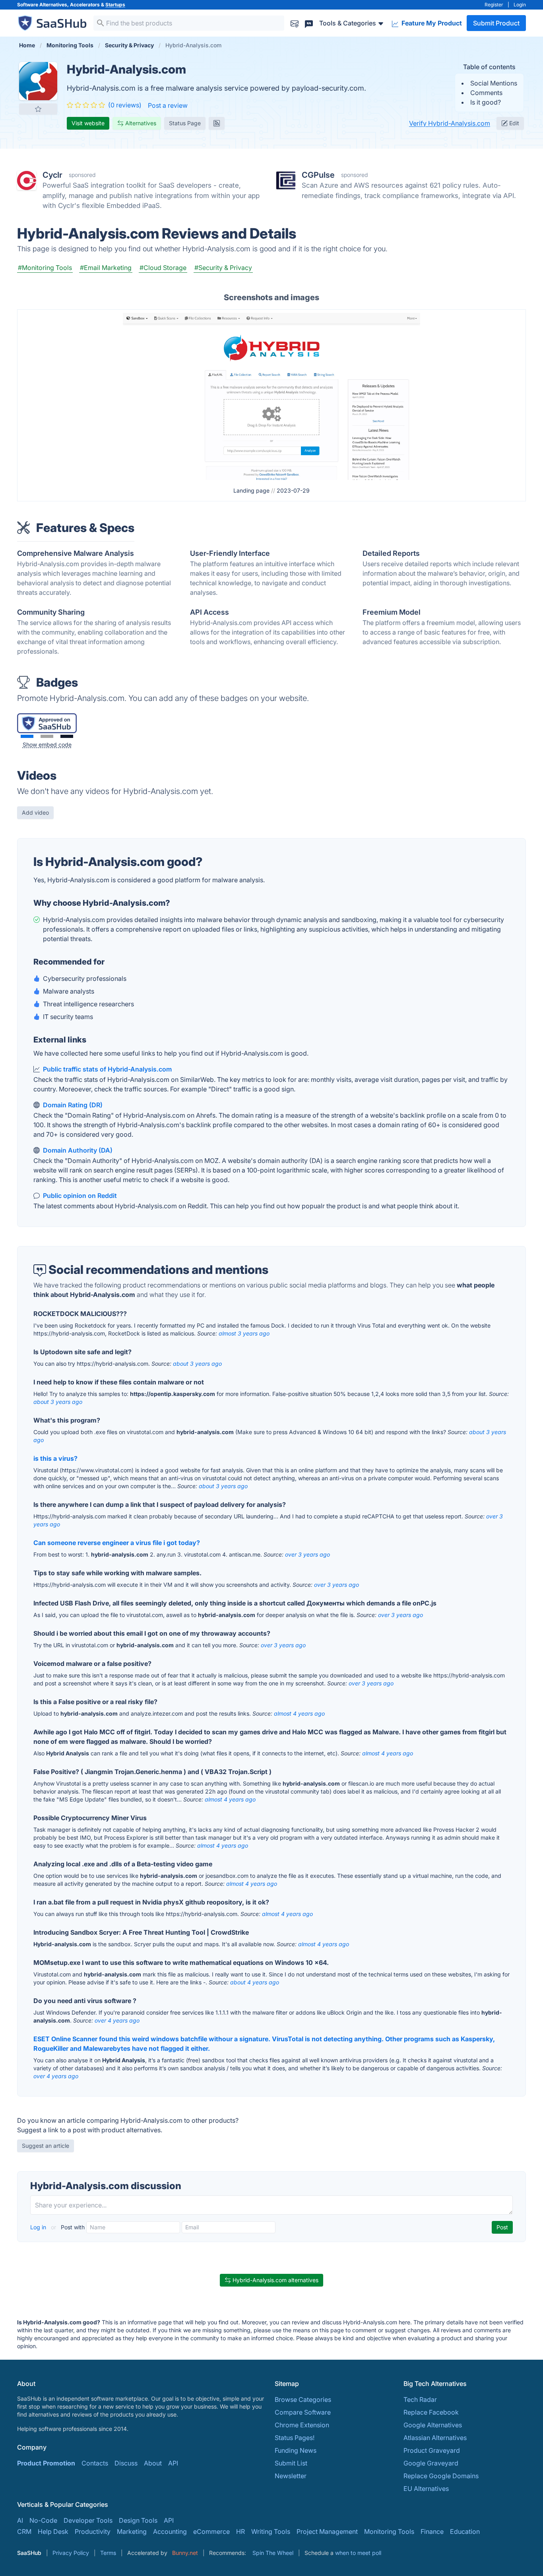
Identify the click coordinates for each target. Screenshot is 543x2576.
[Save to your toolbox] (38, 109)
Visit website (88, 123)
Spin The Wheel (273, 2553)
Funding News (296, 2450)
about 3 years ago (197, 1364)
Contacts (95, 2463)
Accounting (170, 2531)
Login (520, 5)
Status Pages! (295, 2438)
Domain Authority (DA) (78, 1150)
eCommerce (211, 2531)
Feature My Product (431, 23)
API (173, 2463)
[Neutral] (47, 736)
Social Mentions (494, 83)
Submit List (291, 2463)
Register (494, 5)
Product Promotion (46, 2463)
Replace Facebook (431, 2412)
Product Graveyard (432, 2450)
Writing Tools (271, 2531)
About (153, 2463)
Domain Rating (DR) (73, 1105)
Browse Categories (303, 2399)
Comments (486, 93)
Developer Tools (88, 2520)
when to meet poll (358, 2553)
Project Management (327, 2531)
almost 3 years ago (244, 1333)
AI (20, 2520)
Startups (115, 5)
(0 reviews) (125, 105)
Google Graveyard (431, 2463)
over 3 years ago (307, 1554)
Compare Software (303, 2412)
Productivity (93, 2531)
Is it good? (486, 102)
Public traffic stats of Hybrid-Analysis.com (107, 1069)
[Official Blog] (217, 123)
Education (465, 2531)
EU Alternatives (426, 2489)
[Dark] (67, 736)
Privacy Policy (71, 2553)
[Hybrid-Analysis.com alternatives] (38, 81)
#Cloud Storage (163, 268)
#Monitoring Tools (45, 268)
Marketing (132, 2531)
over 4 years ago (117, 2020)
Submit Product (496, 23)
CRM (24, 2531)
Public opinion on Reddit (80, 1196)
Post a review (168, 105)
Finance (432, 2531)
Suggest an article (46, 2146)
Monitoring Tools (389, 2531)
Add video (35, 812)
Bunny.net (185, 2553)
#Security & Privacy (223, 268)
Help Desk (53, 2531)
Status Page (185, 123)
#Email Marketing (106, 268)
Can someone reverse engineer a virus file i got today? (117, 1543)
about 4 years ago (255, 1982)
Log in (39, 2227)
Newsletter (291, 2476)
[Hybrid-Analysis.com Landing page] (271, 396)
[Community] (309, 23)
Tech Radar (420, 2399)
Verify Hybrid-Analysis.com (450, 123)
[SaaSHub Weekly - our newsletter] (295, 23)
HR (240, 2531)
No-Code (43, 2520)
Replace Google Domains (441, 2476)
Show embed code (47, 744)
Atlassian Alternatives (435, 2438)
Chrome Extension (302, 2425)
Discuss (126, 2463)
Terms (108, 2553)
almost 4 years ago (299, 1713)
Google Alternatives (433, 2425)
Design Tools (138, 2520)
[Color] (27, 736)
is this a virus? (55, 1458)
